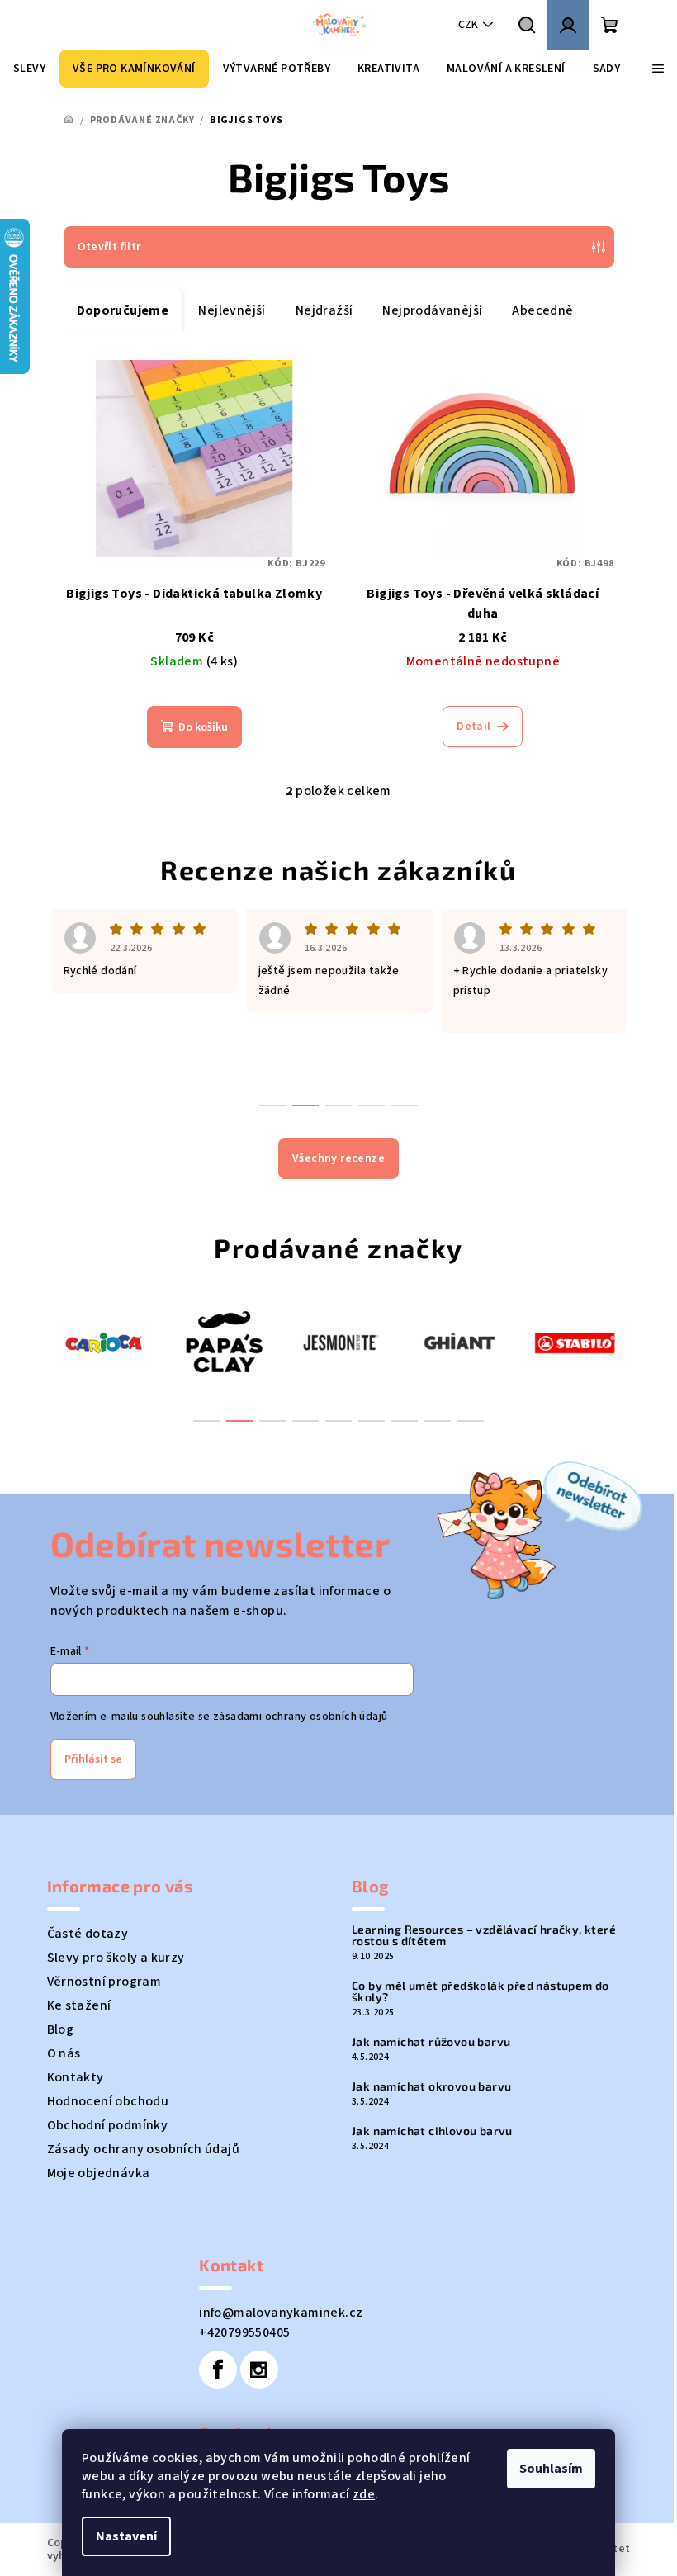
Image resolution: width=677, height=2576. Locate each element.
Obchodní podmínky (108, 2125)
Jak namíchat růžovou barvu (431, 2042)
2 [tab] (239, 1421)
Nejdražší (324, 310)
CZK (468, 25)
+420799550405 (244, 2332)
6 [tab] (372, 1421)
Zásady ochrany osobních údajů (144, 2149)
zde (364, 2494)
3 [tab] (272, 1421)
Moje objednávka (99, 2173)
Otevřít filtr (109, 247)
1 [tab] (206, 1421)
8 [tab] (438, 1421)
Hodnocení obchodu (108, 2101)
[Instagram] (259, 2370)
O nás (64, 2053)
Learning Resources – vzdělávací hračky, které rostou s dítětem (484, 1935)
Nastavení (126, 2536)
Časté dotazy (88, 1934)
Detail (473, 727)
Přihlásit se (93, 1759)
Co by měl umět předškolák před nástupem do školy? (481, 1991)
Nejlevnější (232, 310)
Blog (61, 2029)
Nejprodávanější (432, 310)
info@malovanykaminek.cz (281, 2313)
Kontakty (76, 2077)
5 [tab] (338, 1421)
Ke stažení (79, 2005)
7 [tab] (405, 1421)
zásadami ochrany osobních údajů (300, 1717)
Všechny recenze (338, 1158)
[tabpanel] (106, 1342)
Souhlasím (551, 2469)
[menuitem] (29, 69)
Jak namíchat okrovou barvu (431, 2086)
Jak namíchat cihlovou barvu (432, 2131)
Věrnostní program (104, 1982)
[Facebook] (218, 2370)
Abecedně (542, 310)
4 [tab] (305, 1421)
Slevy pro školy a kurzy (116, 1958)
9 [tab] (471, 1421)
